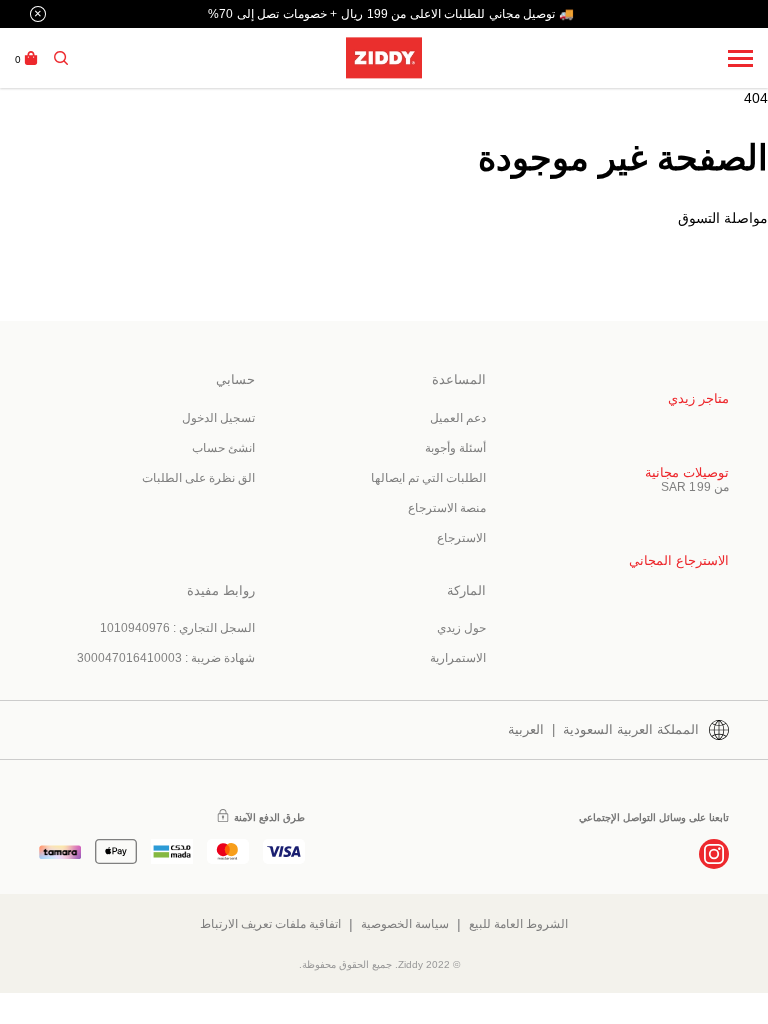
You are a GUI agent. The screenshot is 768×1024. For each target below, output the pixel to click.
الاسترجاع (461, 538)
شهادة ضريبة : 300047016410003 (166, 658)
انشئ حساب (223, 448)
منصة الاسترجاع (447, 508)
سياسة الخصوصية (405, 924)
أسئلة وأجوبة (455, 448)
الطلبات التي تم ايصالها (428, 478)
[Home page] (384, 57)
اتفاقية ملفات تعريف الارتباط (270, 924)
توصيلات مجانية (687, 472)
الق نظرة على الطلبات (198, 478)
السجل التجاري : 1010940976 (177, 628)
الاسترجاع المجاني (679, 560)
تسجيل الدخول (218, 418)
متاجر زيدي (698, 398)
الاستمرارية (458, 658)
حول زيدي (461, 628)
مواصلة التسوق (723, 218)
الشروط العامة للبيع (518, 924)
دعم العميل (458, 418)
